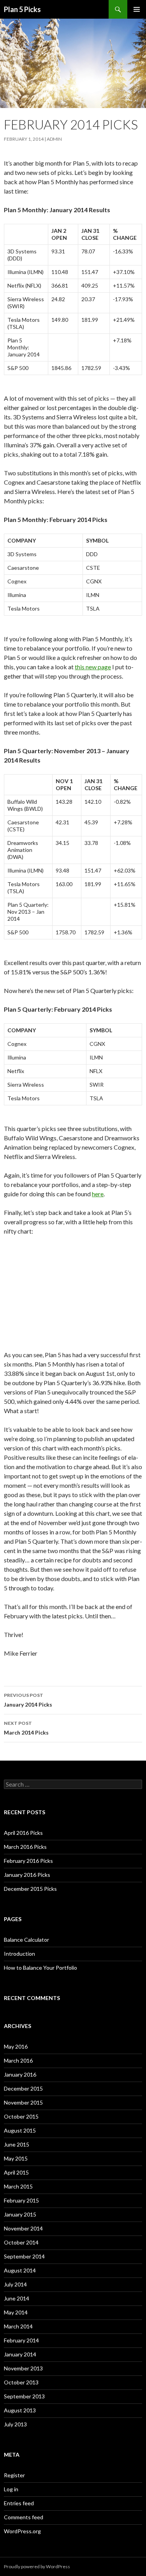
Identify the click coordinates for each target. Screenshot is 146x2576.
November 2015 (23, 2102)
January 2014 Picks (28, 1700)
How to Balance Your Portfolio (40, 1968)
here (98, 1194)
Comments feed (24, 2517)
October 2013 (21, 2382)
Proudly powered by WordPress (37, 2566)
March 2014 (18, 2326)
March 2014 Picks (26, 1728)
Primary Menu (137, 9)
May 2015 (16, 2158)
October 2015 (21, 2116)
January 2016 (20, 2074)
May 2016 (16, 2046)
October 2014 (21, 2242)
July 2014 (15, 2284)
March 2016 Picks (25, 1847)
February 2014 (21, 2340)
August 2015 (20, 2130)
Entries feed (19, 2503)
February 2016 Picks (28, 1861)
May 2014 (16, 2312)
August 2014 (20, 2270)
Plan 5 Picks (22, 9)
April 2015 (16, 2172)
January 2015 (20, 2214)
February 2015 (21, 2200)
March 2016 (18, 2060)
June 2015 (17, 2144)
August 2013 (20, 2410)
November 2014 (23, 2228)
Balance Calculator (26, 1940)
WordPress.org (22, 2531)
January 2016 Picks (27, 1875)
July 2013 (15, 2424)
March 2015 (18, 2186)
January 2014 (20, 2354)
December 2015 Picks (30, 1889)
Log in (11, 2489)
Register (14, 2475)
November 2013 (23, 2368)
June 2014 (17, 2298)
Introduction (19, 1954)
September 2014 (24, 2256)
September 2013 (24, 2396)
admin (54, 139)
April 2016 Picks (23, 1833)
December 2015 (23, 2088)
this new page (93, 667)
